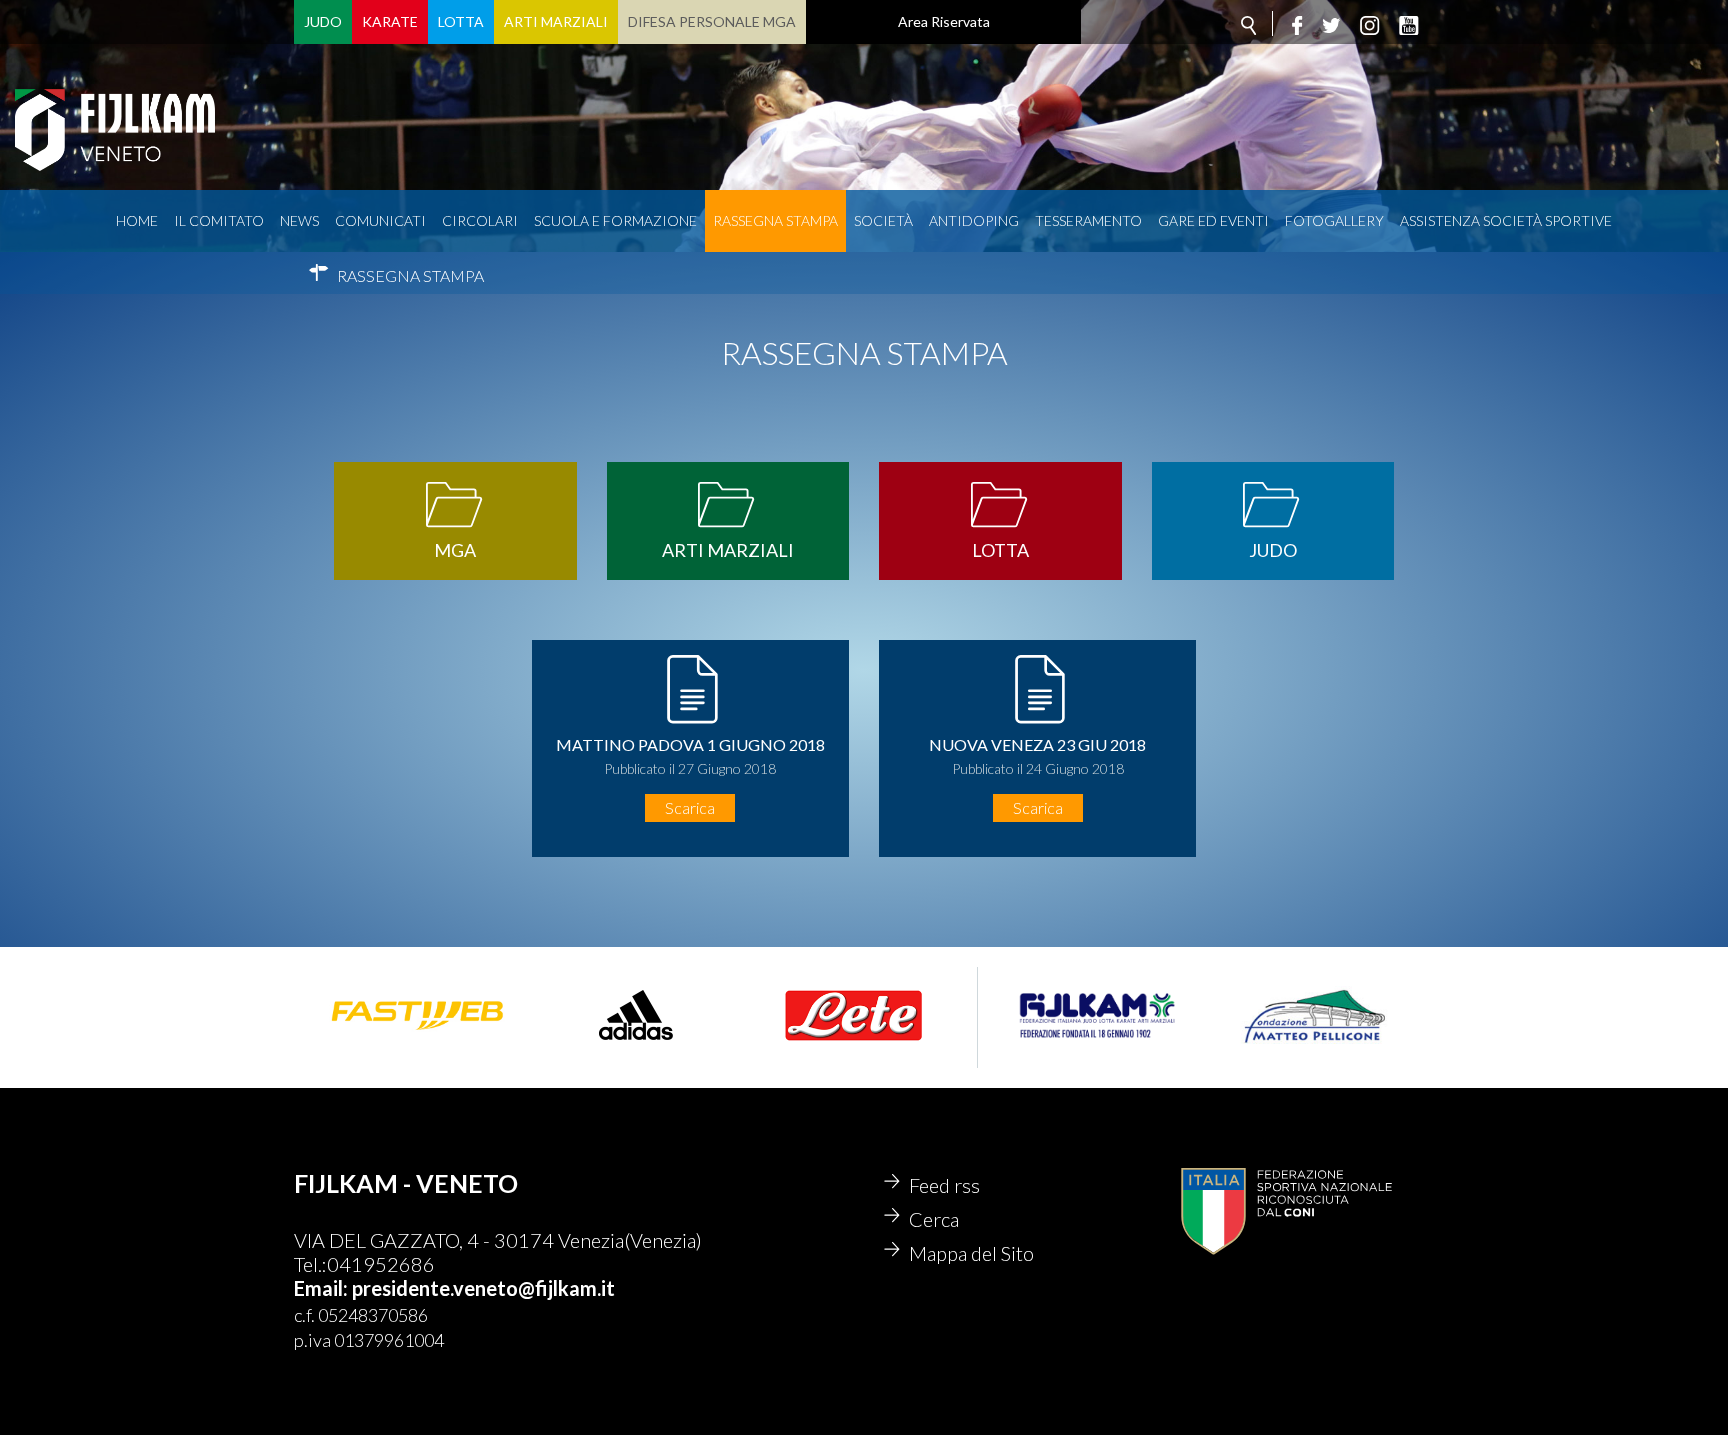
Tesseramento (1088, 220)
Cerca (934, 1219)
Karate (390, 21)
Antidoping (974, 220)
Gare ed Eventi (1213, 220)
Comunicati (380, 220)
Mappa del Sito (971, 1253)
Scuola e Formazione (615, 220)
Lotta (461, 21)
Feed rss (944, 1185)
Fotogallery (1334, 220)
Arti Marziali (556, 21)
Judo (323, 21)
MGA (455, 550)
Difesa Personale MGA (712, 21)
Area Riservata (944, 21)
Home (137, 220)
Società (883, 220)
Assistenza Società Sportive (1506, 220)
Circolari (480, 220)
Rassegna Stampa (775, 220)
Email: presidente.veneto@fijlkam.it (454, 1288)
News (299, 220)
